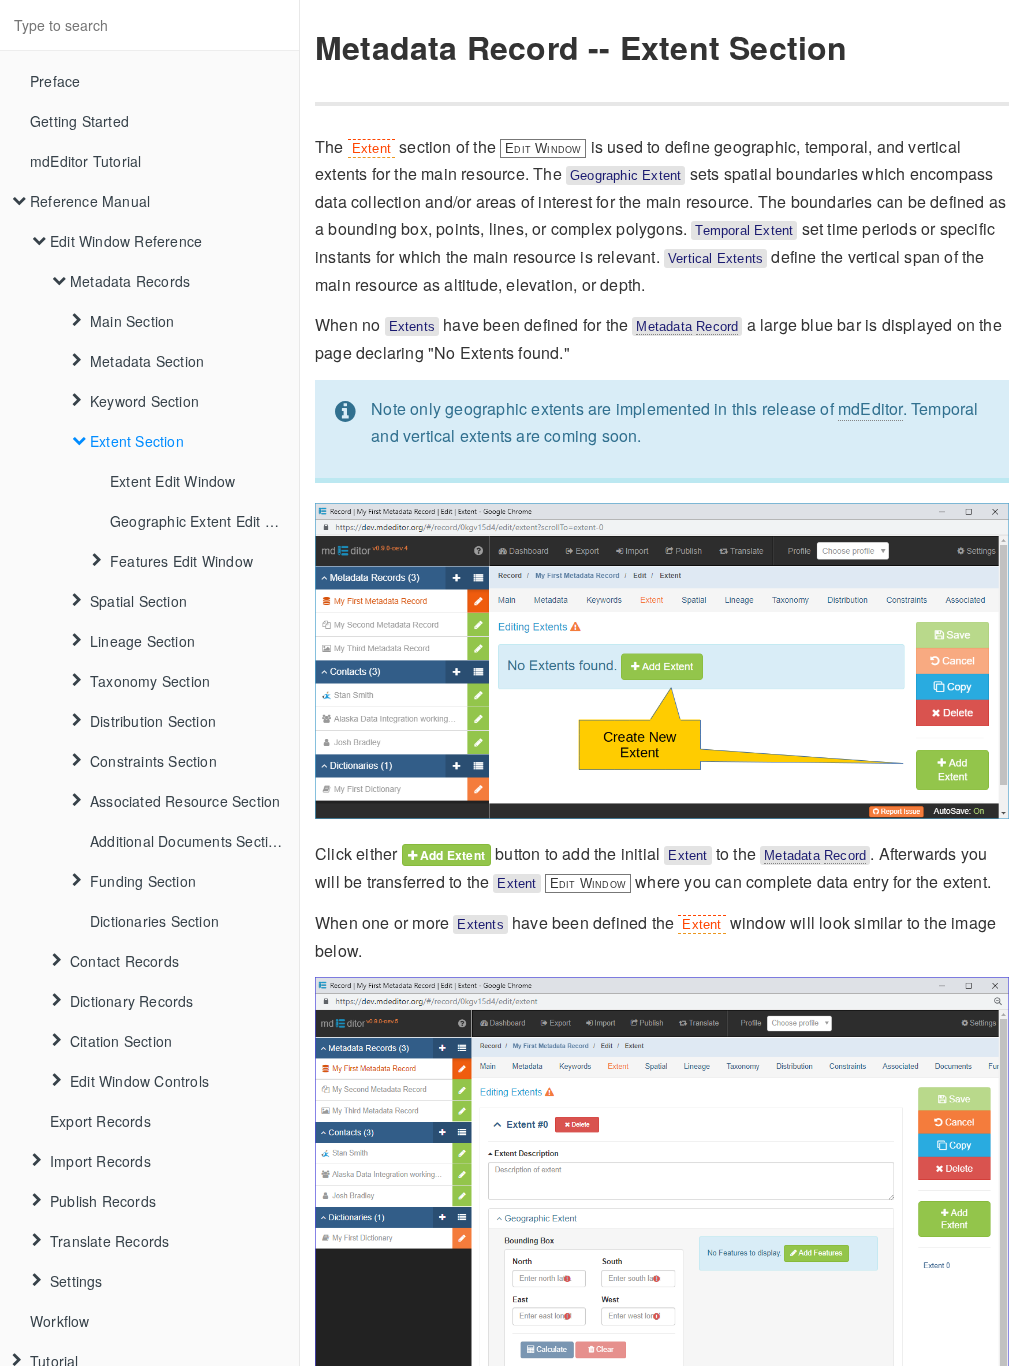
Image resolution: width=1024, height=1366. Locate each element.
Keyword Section (144, 401)
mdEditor (870, 408)
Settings (76, 1281)
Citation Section (121, 1041)
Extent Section (137, 441)
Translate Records (109, 1241)
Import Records (100, 1161)
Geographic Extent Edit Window (204, 521)
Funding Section (143, 881)
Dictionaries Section (154, 921)
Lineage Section (142, 641)
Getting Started (79, 121)
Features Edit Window (181, 561)
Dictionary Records (132, 1001)
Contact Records (124, 961)
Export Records (100, 1121)
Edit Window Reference (126, 241)
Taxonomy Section (150, 681)
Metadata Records (130, 281)
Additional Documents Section (187, 841)
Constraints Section (153, 761)
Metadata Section (147, 361)
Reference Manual (90, 201)
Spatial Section (138, 601)
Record (717, 326)
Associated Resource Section (185, 801)
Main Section (132, 321)
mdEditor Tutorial (85, 161)
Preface (55, 81)
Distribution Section (153, 721)
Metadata (664, 326)
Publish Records (103, 1201)
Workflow (60, 1321)
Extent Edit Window (173, 481)
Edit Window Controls (139, 1081)
